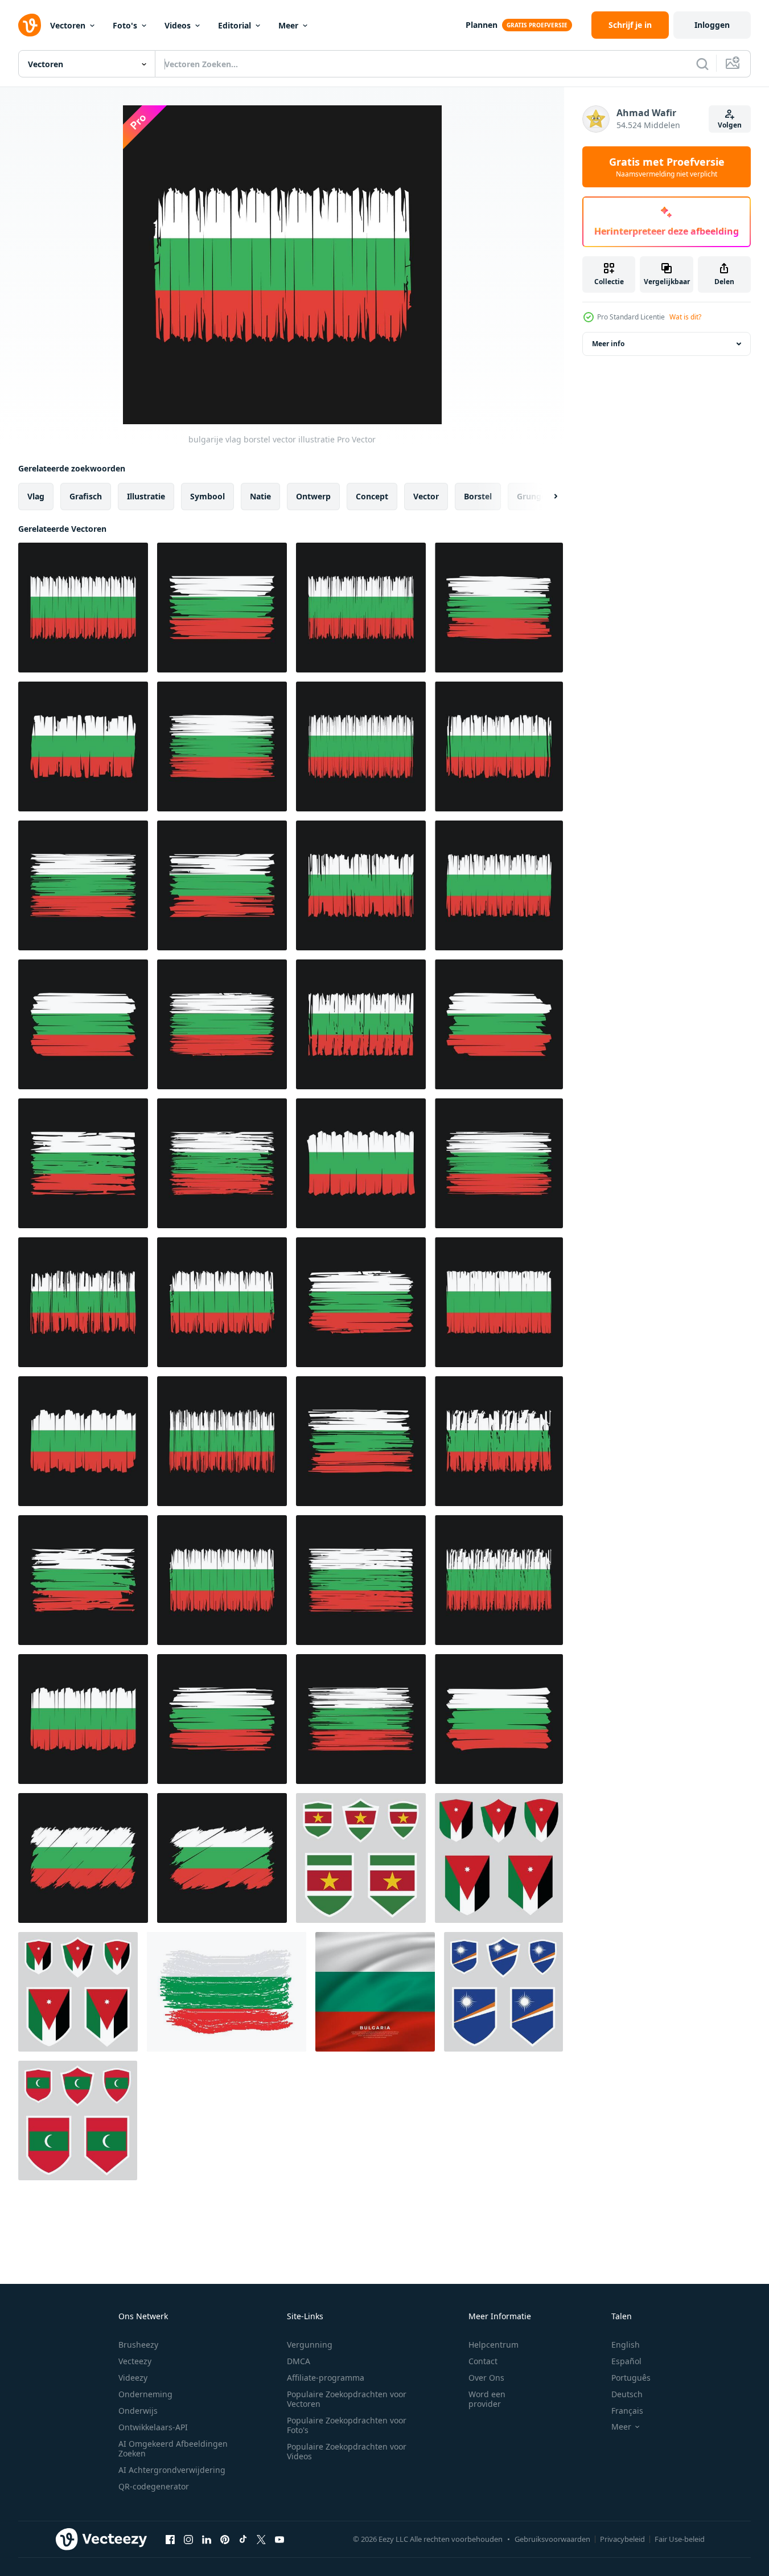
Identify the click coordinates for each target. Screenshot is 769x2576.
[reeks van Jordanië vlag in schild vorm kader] (499, 1858)
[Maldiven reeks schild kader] (78, 2120)
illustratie (146, 496)
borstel (478, 496)
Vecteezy (135, 2361)
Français (627, 2411)
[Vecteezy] (30, 25)
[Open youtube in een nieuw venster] (279, 2539)
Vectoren (68, 25)
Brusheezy (138, 2345)
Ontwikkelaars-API (153, 2427)
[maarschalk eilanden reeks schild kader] (503, 1992)
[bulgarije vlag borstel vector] (499, 608)
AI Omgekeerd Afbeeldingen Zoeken (173, 2448)
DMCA (299, 2361)
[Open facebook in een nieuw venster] (170, 2539)
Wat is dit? (685, 317)
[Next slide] (546, 497)
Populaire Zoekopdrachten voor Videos (347, 2451)
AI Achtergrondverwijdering (172, 2470)
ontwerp (313, 496)
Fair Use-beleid (680, 2539)
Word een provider (487, 2399)
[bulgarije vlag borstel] (83, 608)
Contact (483, 2361)
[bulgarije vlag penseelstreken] (222, 1163)
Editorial (235, 25)
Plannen (482, 25)
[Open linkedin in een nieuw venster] (207, 2539)
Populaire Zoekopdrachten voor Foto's (347, 2425)
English (626, 2345)
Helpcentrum (494, 2345)
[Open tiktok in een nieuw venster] (243, 2539)
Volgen (730, 125)
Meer (288, 25)
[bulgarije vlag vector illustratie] (83, 746)
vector (426, 496)
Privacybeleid (622, 2539)
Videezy (133, 2378)
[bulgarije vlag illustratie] (222, 608)
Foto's (125, 25)
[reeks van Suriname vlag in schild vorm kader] (361, 1858)
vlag (36, 496)
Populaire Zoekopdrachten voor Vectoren (347, 2399)
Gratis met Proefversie (667, 167)
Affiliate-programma (326, 2378)
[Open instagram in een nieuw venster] (188, 2539)
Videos (178, 25)
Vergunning (310, 2345)
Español (626, 2361)
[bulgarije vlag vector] (361, 746)
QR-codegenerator (154, 2486)
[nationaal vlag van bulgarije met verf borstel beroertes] (227, 1992)
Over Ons (486, 2378)
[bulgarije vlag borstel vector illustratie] (361, 608)
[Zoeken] (702, 64)
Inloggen (712, 25)
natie (260, 496)
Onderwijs (138, 2411)
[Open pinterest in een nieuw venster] (225, 2539)
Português (631, 2378)
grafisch (86, 496)
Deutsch (627, 2394)
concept (372, 496)
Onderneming (145, 2394)
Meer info (608, 344)
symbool (207, 496)
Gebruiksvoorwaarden (552, 2539)
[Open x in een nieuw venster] (261, 2539)
